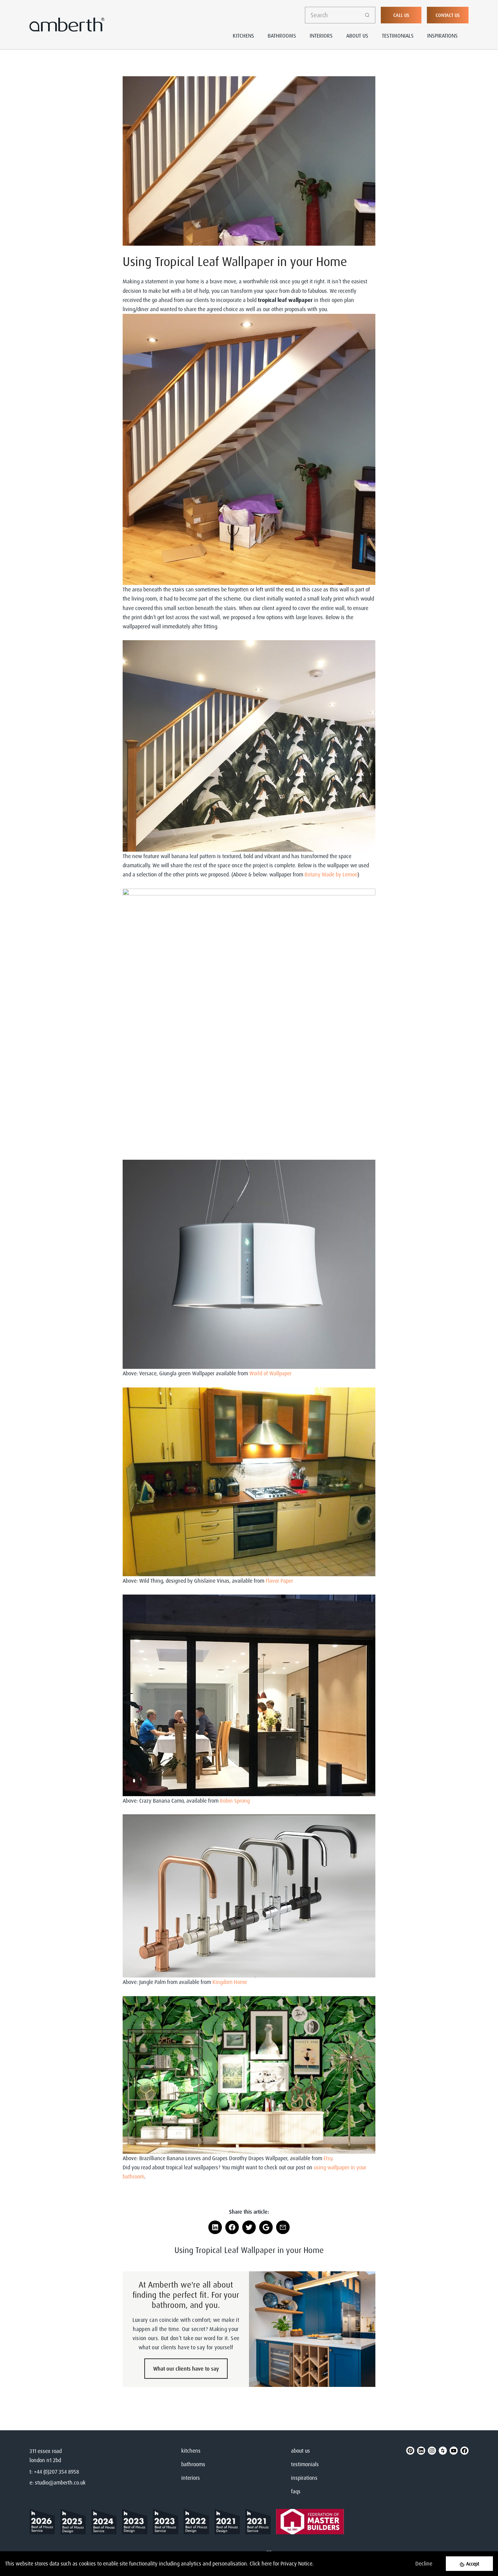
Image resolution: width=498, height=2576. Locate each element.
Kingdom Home (230, 1982)
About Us (357, 36)
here (267, 2563)
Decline (424, 2563)
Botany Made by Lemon (331, 874)
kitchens (191, 2451)
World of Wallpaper (271, 1373)
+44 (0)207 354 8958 (56, 2472)
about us (300, 2451)
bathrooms (193, 2464)
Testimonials (398, 36)
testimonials (305, 2464)
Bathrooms (282, 36)
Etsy (328, 2158)
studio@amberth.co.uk (60, 2482)
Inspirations (442, 36)
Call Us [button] (401, 15)
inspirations (304, 2478)
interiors (191, 2478)
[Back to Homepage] (45, 2522)
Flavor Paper (279, 1581)
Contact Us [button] (448, 15)
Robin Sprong (235, 1801)
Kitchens (243, 36)
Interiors (321, 36)
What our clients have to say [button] (186, 2369)
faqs (296, 2491)
